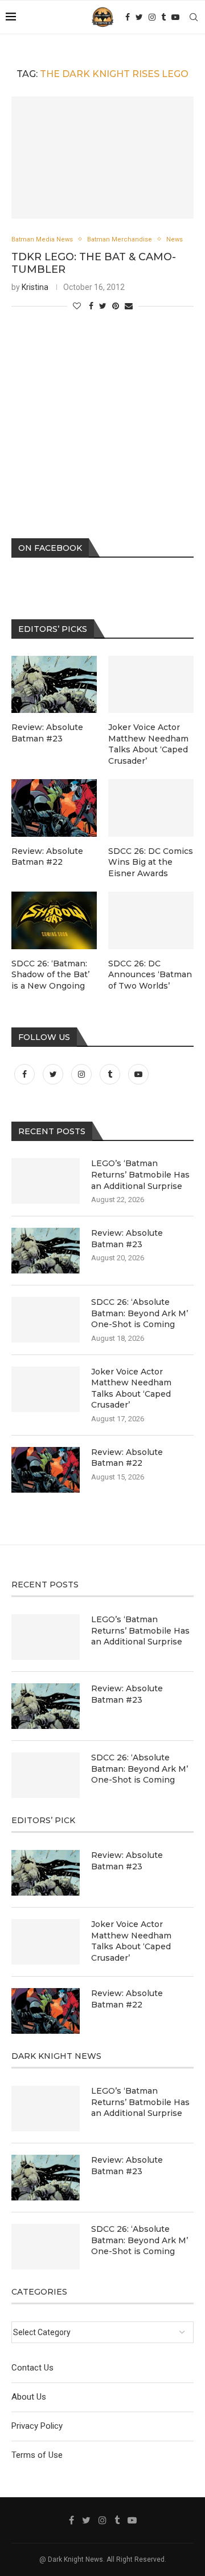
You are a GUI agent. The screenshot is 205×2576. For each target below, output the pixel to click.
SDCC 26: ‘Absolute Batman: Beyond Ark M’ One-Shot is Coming (140, 1313)
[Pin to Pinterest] (116, 306)
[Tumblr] (163, 17)
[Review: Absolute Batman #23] (46, 1251)
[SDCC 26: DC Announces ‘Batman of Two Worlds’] (151, 920)
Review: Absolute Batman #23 (127, 1239)
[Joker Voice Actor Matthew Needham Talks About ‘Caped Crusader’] (46, 1389)
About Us (29, 2397)
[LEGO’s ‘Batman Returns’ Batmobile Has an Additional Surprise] (46, 1181)
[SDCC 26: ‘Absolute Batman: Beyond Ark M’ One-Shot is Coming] (46, 1320)
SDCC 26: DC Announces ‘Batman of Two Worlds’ (150, 975)
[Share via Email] (129, 306)
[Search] (194, 17)
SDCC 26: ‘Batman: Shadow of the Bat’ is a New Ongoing (50, 975)
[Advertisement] (102, 410)
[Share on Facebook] (91, 306)
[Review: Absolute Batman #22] (46, 1470)
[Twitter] (139, 17)
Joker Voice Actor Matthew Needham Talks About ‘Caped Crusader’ (131, 1388)
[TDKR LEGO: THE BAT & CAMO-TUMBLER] (102, 157)
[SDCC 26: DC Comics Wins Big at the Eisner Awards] (151, 808)
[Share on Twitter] (103, 306)
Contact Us (32, 2368)
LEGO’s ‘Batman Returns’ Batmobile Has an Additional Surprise (140, 1174)
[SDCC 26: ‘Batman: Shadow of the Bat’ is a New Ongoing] (54, 920)
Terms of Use (37, 2455)
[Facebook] (128, 17)
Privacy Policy (37, 2426)
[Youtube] (175, 17)
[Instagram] (152, 17)
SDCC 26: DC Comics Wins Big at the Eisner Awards (151, 862)
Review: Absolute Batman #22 (127, 1458)
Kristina (35, 287)
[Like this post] (77, 306)
